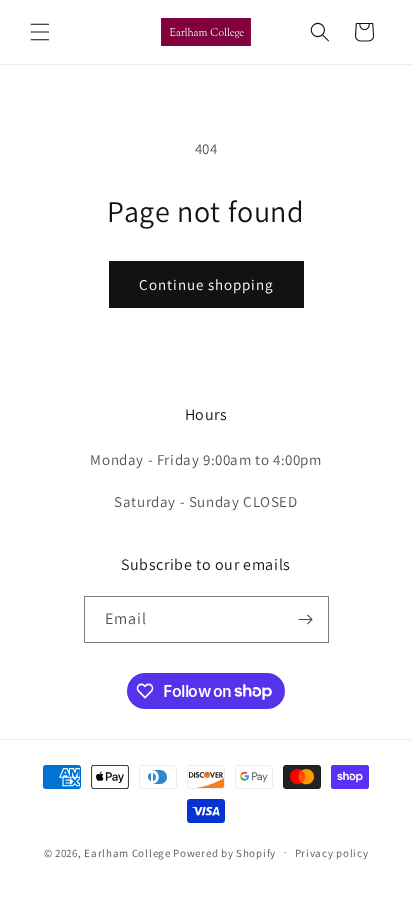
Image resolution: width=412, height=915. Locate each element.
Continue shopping (206, 284)
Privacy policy (332, 853)
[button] (40, 32)
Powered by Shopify (224, 852)
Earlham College (127, 852)
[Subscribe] (306, 619)
